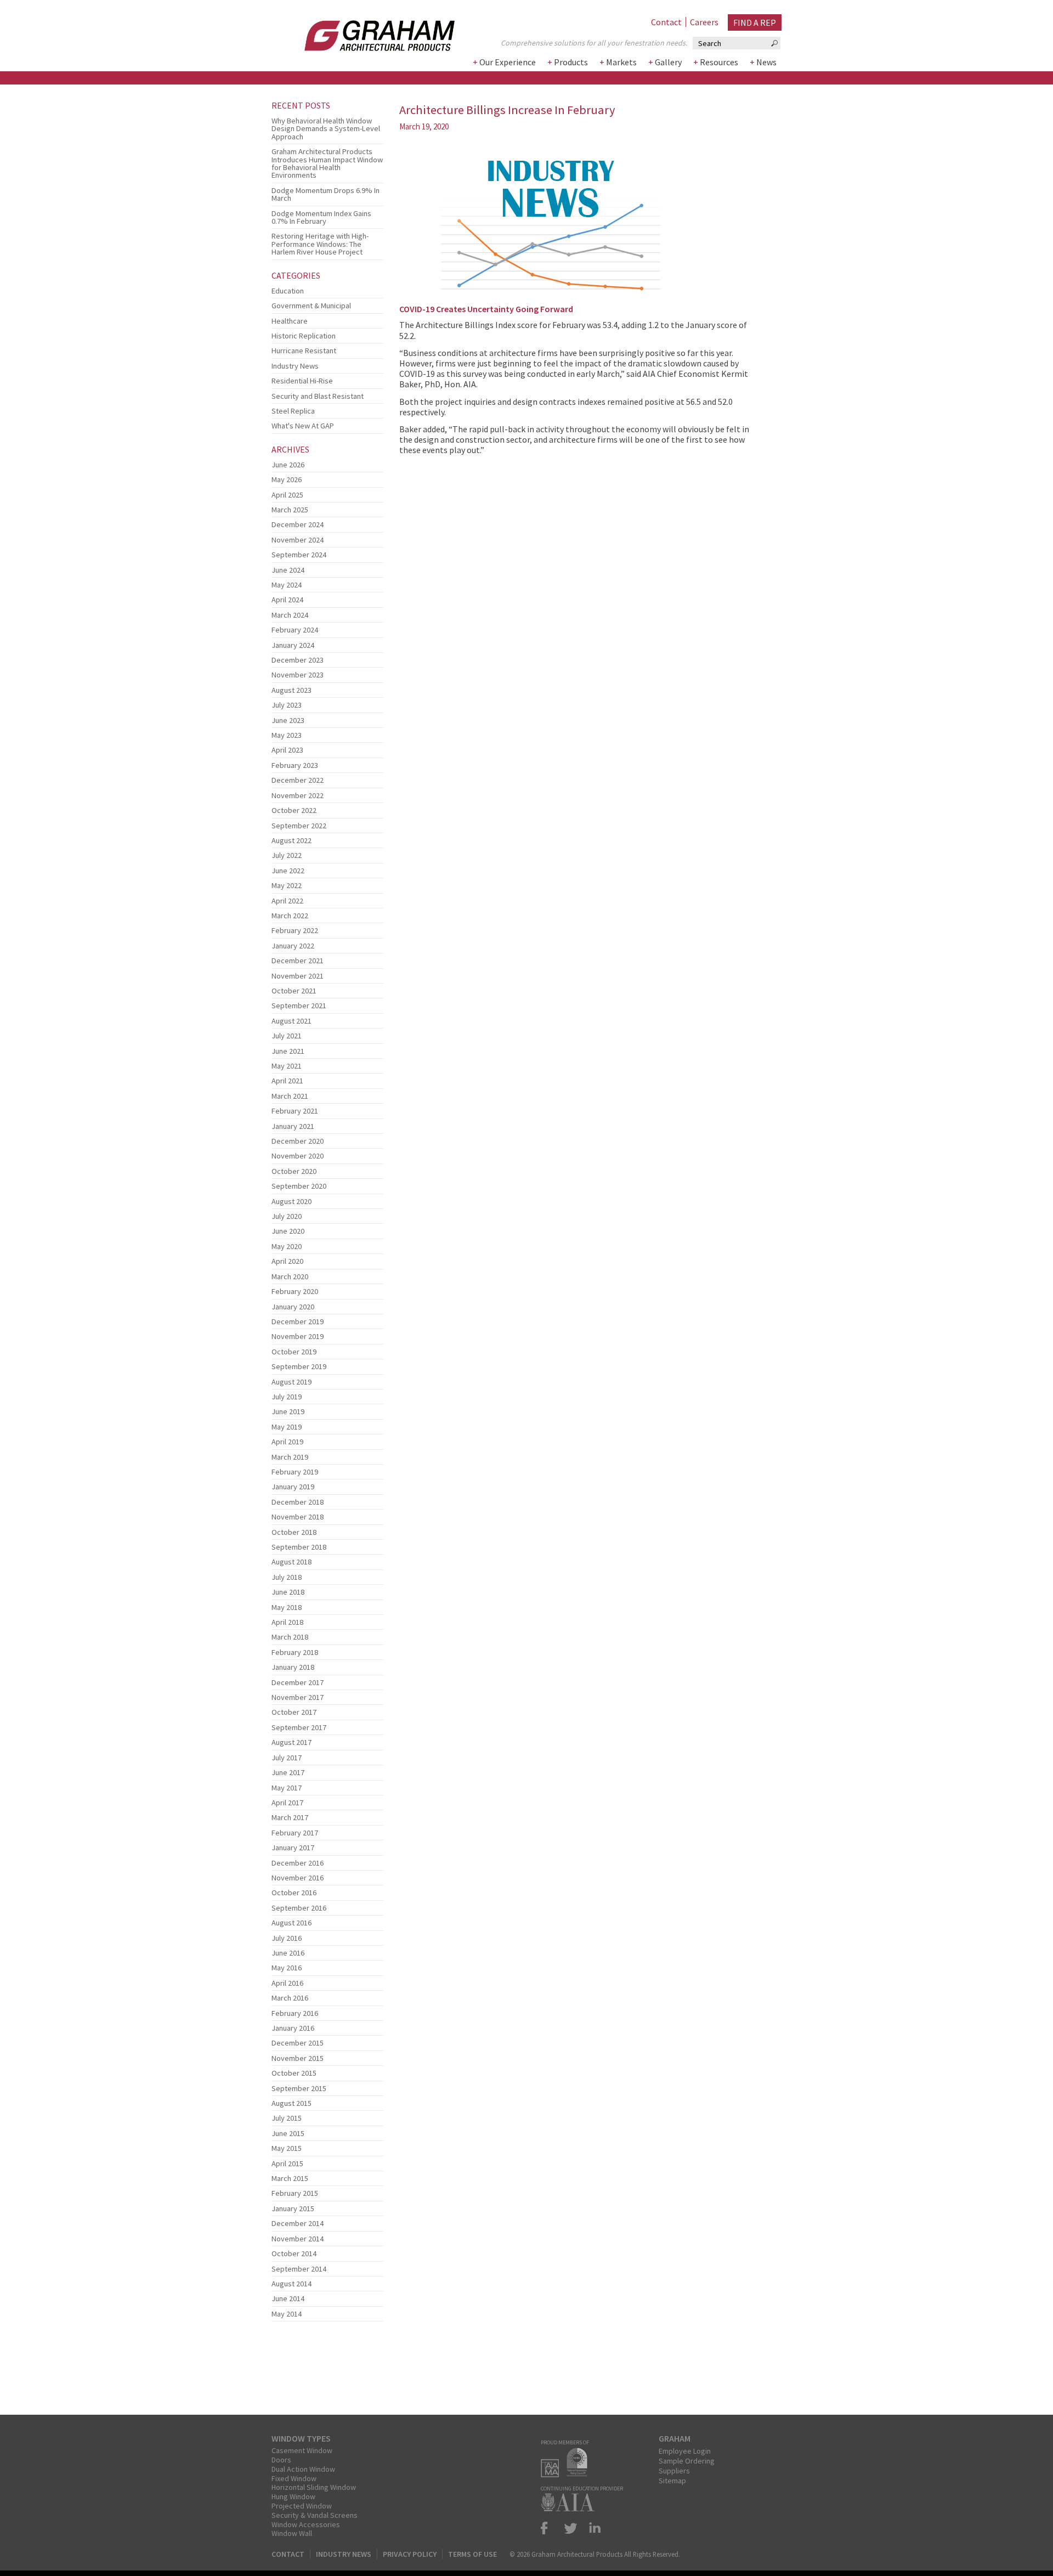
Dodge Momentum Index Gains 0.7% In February (321, 217)
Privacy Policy (410, 2554)
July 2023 (287, 705)
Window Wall (292, 2533)
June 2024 (288, 570)
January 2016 (293, 2028)
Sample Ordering (687, 2461)
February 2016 (295, 2013)
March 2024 (290, 615)
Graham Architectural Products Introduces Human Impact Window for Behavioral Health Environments (327, 163)
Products (571, 62)
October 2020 (294, 1171)
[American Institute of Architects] (570, 2508)
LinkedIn (593, 2528)
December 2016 (298, 1863)
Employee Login (685, 2451)
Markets (621, 62)
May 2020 (287, 1246)
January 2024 (293, 645)
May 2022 (287, 885)
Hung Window (293, 2496)
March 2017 (290, 1817)
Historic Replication (304, 336)
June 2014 (288, 2298)
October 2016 (294, 1893)
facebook (549, 2528)
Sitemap (672, 2481)
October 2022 (294, 810)
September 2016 (299, 1908)
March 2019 (290, 1457)
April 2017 (287, 1803)
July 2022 (287, 855)
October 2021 (294, 991)
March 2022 (290, 916)
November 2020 (298, 1156)
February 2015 (295, 2193)
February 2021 (295, 1111)
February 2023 (295, 765)
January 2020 (293, 1307)
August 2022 (291, 840)
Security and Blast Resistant (318, 396)
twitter (571, 2528)
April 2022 (287, 901)
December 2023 (298, 660)
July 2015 (287, 2118)
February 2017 (295, 1833)
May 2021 (287, 1066)
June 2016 (288, 1953)
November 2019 (298, 1336)
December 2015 (298, 2043)
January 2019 (293, 1487)
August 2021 (291, 1021)
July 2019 (287, 1397)
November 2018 (298, 1517)
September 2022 (299, 826)
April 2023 (287, 750)
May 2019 (287, 1427)
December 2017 (298, 1682)
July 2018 (287, 1577)
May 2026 (287, 479)
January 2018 (293, 1667)
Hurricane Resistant (304, 351)
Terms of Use (472, 2554)
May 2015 (287, 2148)
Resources (719, 62)
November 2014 (298, 2239)
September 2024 (299, 555)
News (766, 62)
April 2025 (287, 495)
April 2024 (287, 600)
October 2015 (294, 2073)
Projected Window (302, 2506)
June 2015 (288, 2133)
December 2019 (298, 1321)
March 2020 (290, 1276)
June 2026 (288, 465)
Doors (281, 2460)
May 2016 (287, 1968)
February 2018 (295, 1652)
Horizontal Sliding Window (314, 2487)
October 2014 (294, 2253)
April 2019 (287, 1442)
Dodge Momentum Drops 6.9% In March (325, 194)
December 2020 (298, 1141)
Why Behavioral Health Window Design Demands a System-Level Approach (326, 129)
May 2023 (287, 735)
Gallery (668, 62)
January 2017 (293, 1848)
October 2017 (294, 1712)
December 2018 (298, 1502)
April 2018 (287, 1622)
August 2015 (291, 2103)
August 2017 (291, 1742)
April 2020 (287, 1261)
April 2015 (287, 2163)
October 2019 (294, 1352)
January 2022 (293, 946)
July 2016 (287, 1938)
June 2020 (288, 1231)
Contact (666, 22)
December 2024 (298, 524)
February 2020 (295, 1291)
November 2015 (298, 2058)
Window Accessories (306, 2524)
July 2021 (287, 1036)
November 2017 (298, 1697)
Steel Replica (293, 411)
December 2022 (298, 780)
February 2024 (295, 630)
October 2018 (294, 1532)
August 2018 (291, 1562)
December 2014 (298, 2223)
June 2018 (288, 1592)
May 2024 (287, 585)
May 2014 (287, 2314)
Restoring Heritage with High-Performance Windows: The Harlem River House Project (320, 244)
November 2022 (298, 795)
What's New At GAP (303, 426)
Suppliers (674, 2471)
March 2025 (290, 510)
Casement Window (302, 2450)
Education (288, 291)
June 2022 (288, 871)
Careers (704, 22)
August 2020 (291, 1201)
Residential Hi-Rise (302, 381)
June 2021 (288, 1051)
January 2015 (293, 2208)
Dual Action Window (303, 2469)
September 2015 (299, 2088)
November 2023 (298, 675)
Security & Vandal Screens (315, 2515)
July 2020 (287, 1216)
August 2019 (291, 1382)
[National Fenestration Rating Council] (580, 2474)
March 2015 (290, 2178)
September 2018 (299, 1547)
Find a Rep (755, 22)
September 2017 (299, 1727)
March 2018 (290, 1637)
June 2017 (288, 1772)
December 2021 (298, 961)
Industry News (295, 366)
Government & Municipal (311, 306)
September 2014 (299, 2269)
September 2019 (299, 1366)
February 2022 (295, 930)
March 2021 (290, 1096)
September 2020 (299, 1186)
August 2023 (291, 690)
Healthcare (290, 321)
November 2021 (298, 976)
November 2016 (298, 1878)
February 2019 (295, 1472)
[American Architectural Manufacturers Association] (553, 2474)
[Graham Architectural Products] (363, 32)
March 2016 (290, 1998)
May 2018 (287, 1607)
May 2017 (287, 1788)
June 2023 (288, 720)
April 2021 (287, 1081)
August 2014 (291, 2284)
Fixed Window (294, 2478)
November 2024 (298, 540)
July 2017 (287, 1758)
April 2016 (287, 1983)
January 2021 (293, 1126)
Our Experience (508, 62)
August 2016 (291, 1923)
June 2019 (288, 1411)
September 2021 (299, 1005)
